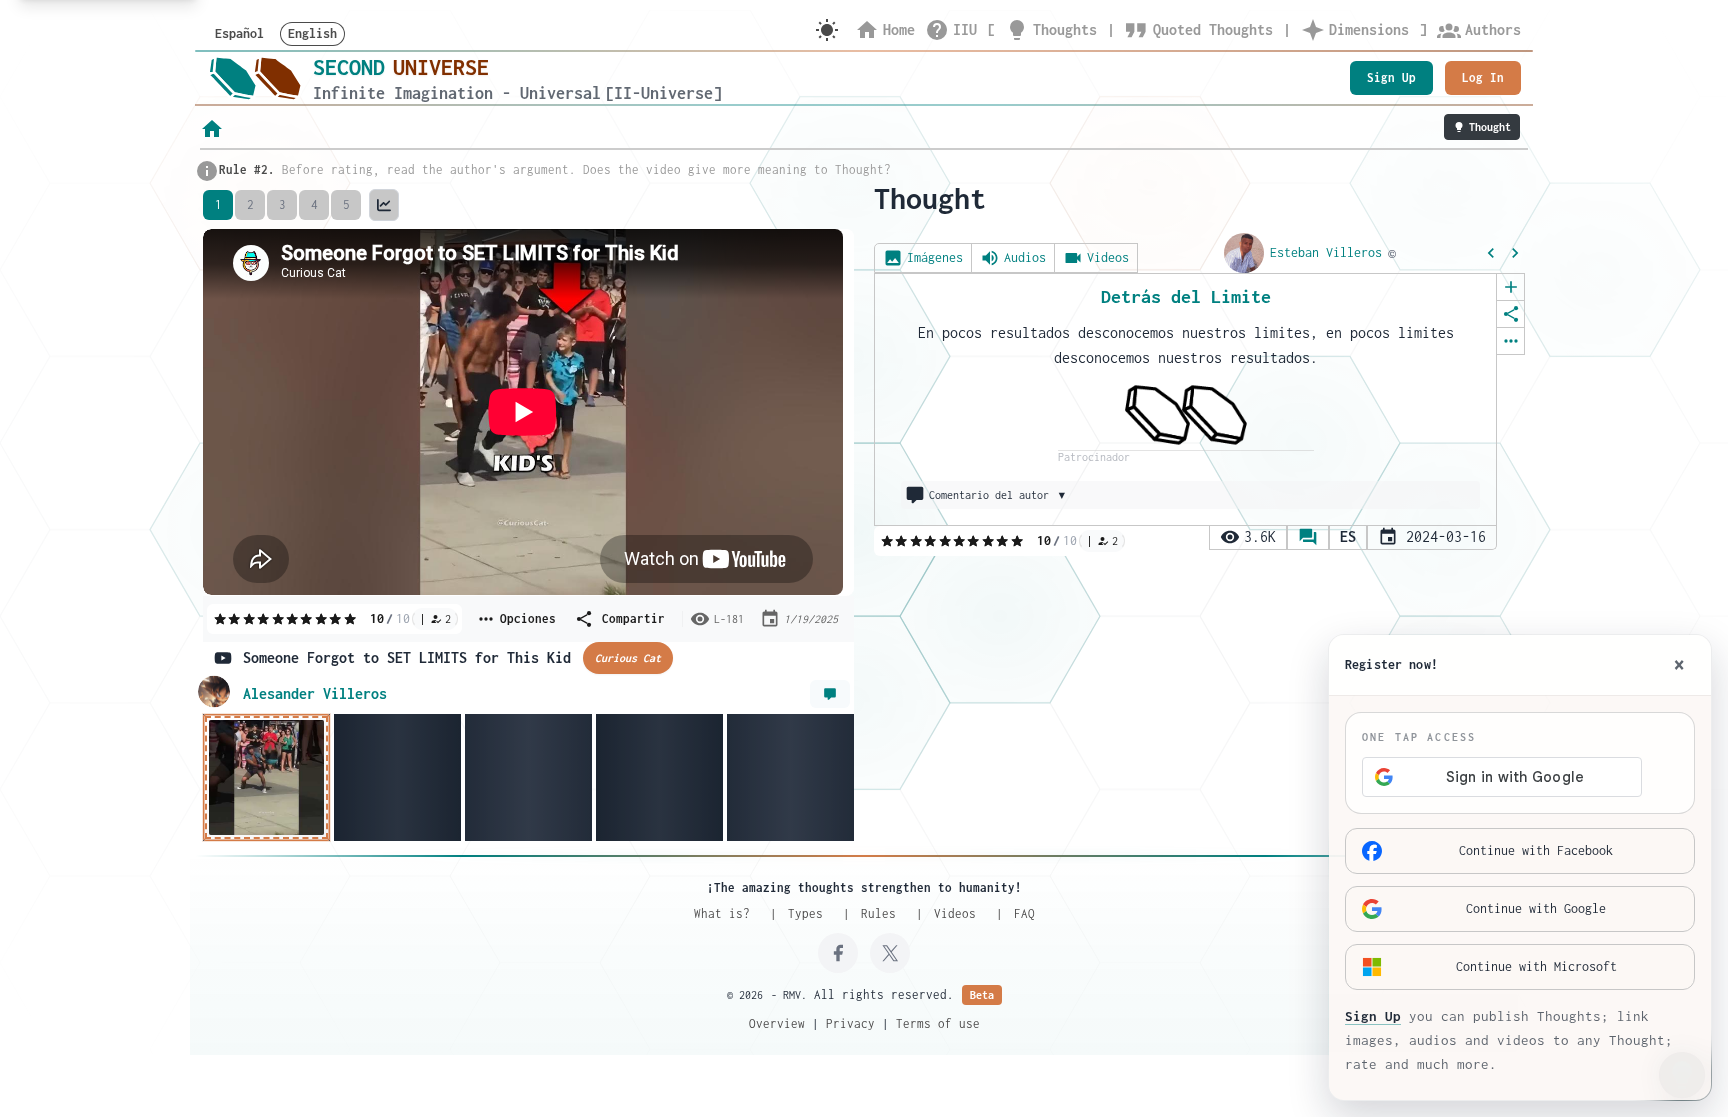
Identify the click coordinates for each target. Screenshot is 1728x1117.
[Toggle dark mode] (827, 30)
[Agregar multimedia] (1510, 287)
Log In (1483, 77)
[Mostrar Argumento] (830, 694)
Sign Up (1391, 77)
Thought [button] (1490, 127)
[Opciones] (1510, 341)
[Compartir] (1510, 314)
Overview (777, 1023)
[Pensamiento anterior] (1491, 253)
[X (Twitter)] (890, 953)
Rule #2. (247, 169)
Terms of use (938, 1023)
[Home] (255, 78)
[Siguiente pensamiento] (1515, 253)
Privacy (850, 1023)
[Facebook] (838, 953)
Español (239, 33)
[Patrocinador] (1186, 415)
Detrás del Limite (1186, 296)
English (312, 33)
